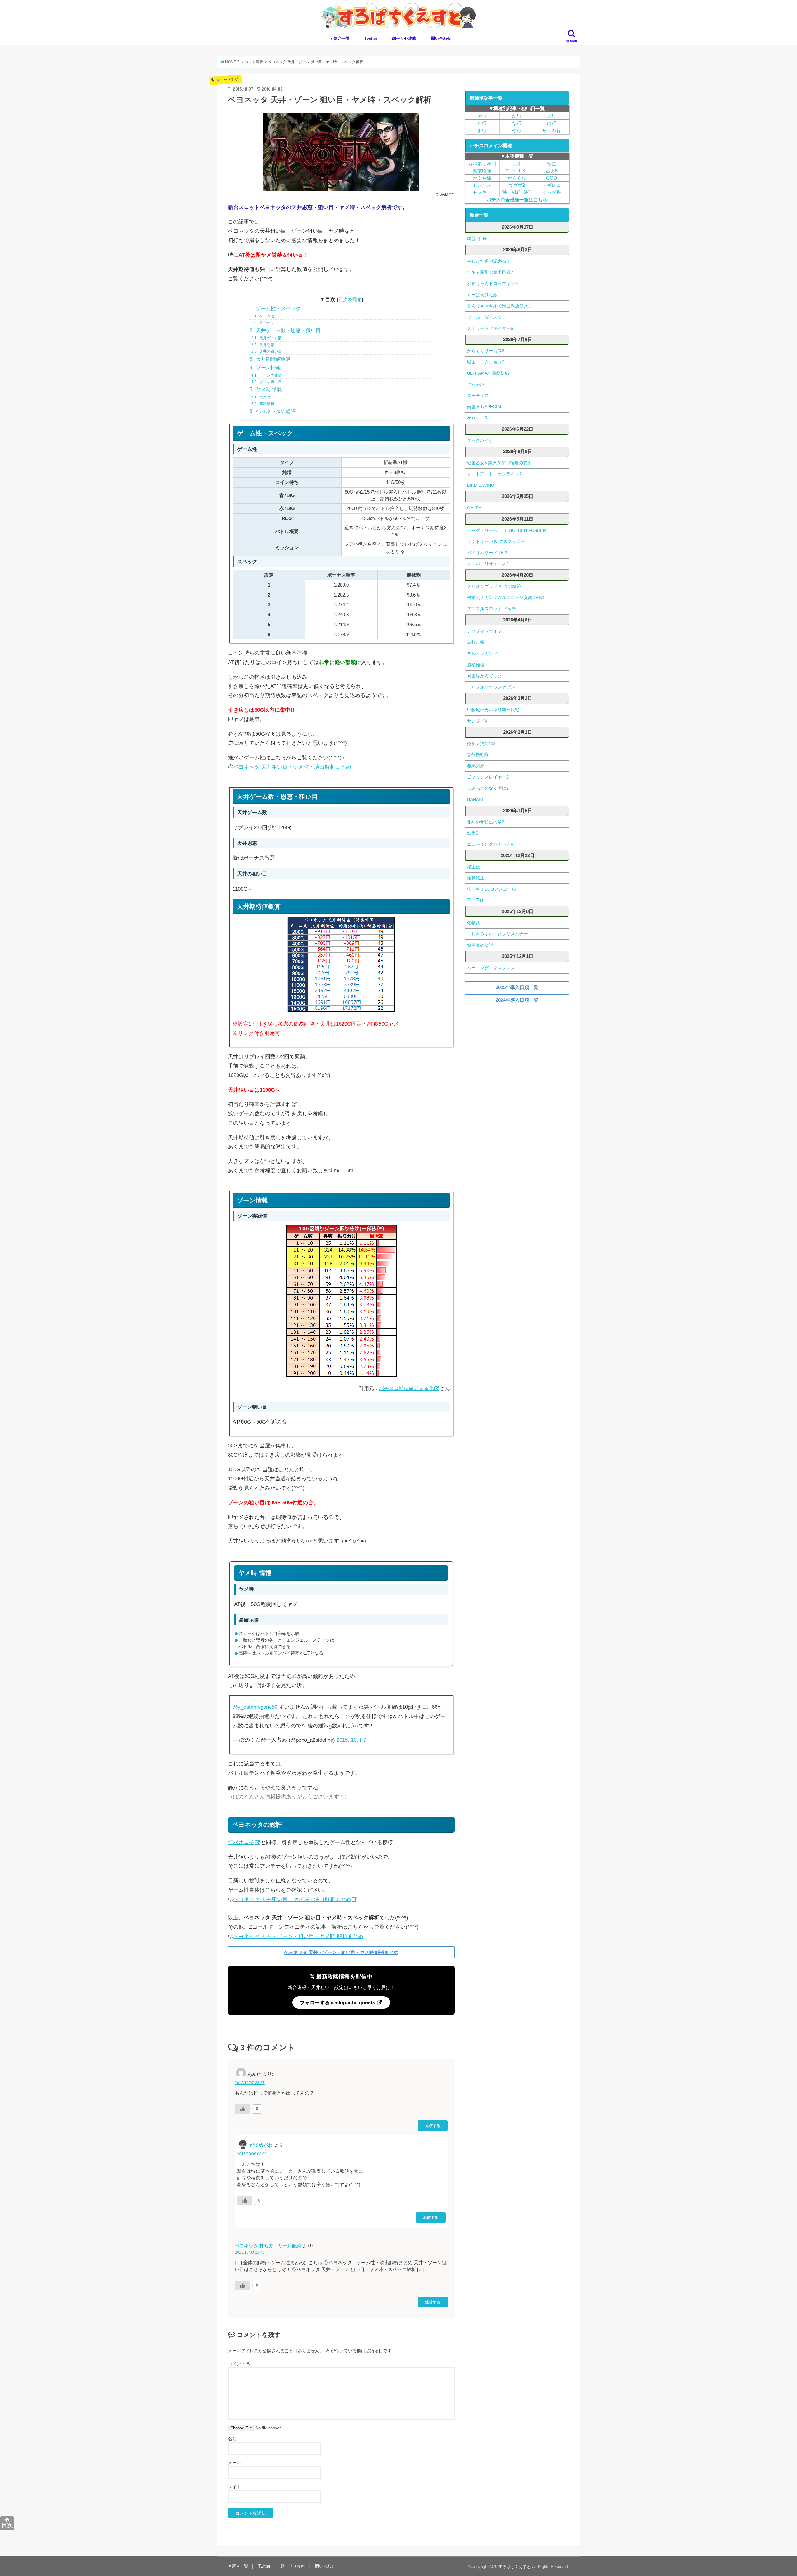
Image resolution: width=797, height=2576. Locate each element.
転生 (552, 164)
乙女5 (552, 171)
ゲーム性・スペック (275, 309)
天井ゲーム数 (266, 338)
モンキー (482, 192)
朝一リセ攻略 (404, 38)
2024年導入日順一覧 (517, 1000)
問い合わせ (441, 38)
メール (234, 2463)
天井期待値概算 (270, 359)
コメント (239, 2364)
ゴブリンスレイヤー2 (488, 777)
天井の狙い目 (266, 351)
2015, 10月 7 (351, 1740)
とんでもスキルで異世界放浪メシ (500, 306)
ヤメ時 (261, 397)
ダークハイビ (480, 440)
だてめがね (261, 2145)
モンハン (482, 185)
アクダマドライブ (484, 631)
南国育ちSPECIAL (485, 407)
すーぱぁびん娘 (482, 295)
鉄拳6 (473, 833)
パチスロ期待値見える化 (406, 1388)
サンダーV (477, 721)
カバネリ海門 (482, 164)
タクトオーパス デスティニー (496, 541)
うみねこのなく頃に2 (488, 788)
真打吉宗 (476, 642)
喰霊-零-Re (478, 238)
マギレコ (552, 185)
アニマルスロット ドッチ (492, 609)
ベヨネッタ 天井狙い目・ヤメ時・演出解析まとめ (292, 767)
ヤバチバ (476, 384)
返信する (433, 2126)
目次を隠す (350, 300)
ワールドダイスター (487, 317)
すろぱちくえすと (515, 2567)
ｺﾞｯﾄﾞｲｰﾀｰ (517, 171)
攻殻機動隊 (478, 755)
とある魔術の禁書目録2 (490, 272)
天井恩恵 (263, 345)
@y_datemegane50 (255, 1707)
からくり (517, 178)
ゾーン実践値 (266, 375)
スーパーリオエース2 (488, 564)
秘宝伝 (474, 867)
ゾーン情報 (265, 368)
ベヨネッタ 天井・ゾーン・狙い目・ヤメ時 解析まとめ (298, 1936)
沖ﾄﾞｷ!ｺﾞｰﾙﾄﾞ (517, 192)
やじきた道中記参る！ (489, 261)
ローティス (478, 396)
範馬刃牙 (476, 766)
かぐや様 (482, 178)
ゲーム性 (263, 316)
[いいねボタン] (243, 2109)
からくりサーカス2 (486, 351)
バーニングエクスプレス (491, 968)
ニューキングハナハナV (490, 844)
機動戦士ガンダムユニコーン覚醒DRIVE (506, 597)
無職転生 (476, 878)
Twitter (371, 38)
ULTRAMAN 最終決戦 (488, 373)
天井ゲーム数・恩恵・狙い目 (285, 330)
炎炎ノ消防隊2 (481, 743)
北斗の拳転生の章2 (486, 822)
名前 (232, 2439)
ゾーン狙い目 (266, 382)
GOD (552, 178)
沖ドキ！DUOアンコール (491, 889)
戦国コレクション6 (486, 362)
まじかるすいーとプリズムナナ (498, 934)
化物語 (474, 923)
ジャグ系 (552, 192)
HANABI (475, 799)
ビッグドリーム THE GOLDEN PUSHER (507, 530)
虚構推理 (476, 665)
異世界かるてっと (484, 676)
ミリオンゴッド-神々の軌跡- (495, 586)
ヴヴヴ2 (517, 185)
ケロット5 (477, 418)
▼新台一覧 (340, 38)
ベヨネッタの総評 (273, 411)
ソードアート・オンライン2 (494, 474)
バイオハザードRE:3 (487, 553)
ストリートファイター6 (490, 328)
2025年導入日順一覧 (517, 987)
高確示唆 (263, 404)
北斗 (517, 164)
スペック (263, 323)
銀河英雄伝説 (480, 945)
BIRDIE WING (481, 485)
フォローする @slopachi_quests (338, 2002)
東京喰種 (482, 171)
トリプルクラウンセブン (491, 687)
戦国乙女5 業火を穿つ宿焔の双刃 (499, 463)
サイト (234, 2487)
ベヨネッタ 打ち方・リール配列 (268, 2246)
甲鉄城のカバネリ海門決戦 (493, 710)
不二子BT (476, 900)
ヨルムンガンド (482, 653)
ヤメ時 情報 (266, 389)
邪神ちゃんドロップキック (493, 283)
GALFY (474, 508)
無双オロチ (241, 1842)
